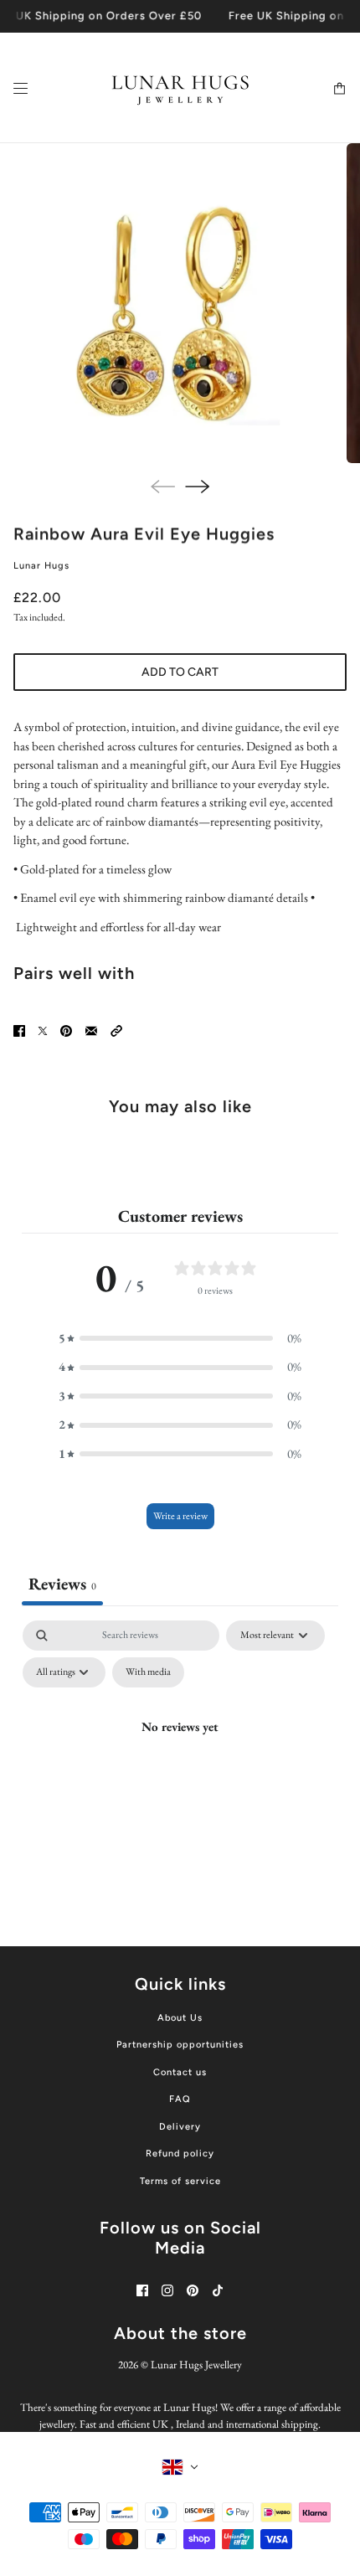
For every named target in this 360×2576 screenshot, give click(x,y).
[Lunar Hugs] (180, 88)
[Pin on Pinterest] (66, 1031)
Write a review (180, 1516)
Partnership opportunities (180, 2045)
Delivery (180, 2127)
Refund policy (180, 2154)
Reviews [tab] (62, 1584)
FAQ (180, 2099)
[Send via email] (91, 1031)
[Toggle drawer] (21, 88)
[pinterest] (193, 2290)
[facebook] (142, 2290)
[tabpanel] (180, 1765)
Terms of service (180, 2181)
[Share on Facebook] (19, 1031)
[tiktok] (218, 2290)
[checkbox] (148, 1672)
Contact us (180, 2072)
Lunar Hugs (41, 566)
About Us (180, 2018)
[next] (197, 487)
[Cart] (339, 88)
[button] (116, 1031)
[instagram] (167, 2290)
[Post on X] (43, 1031)
